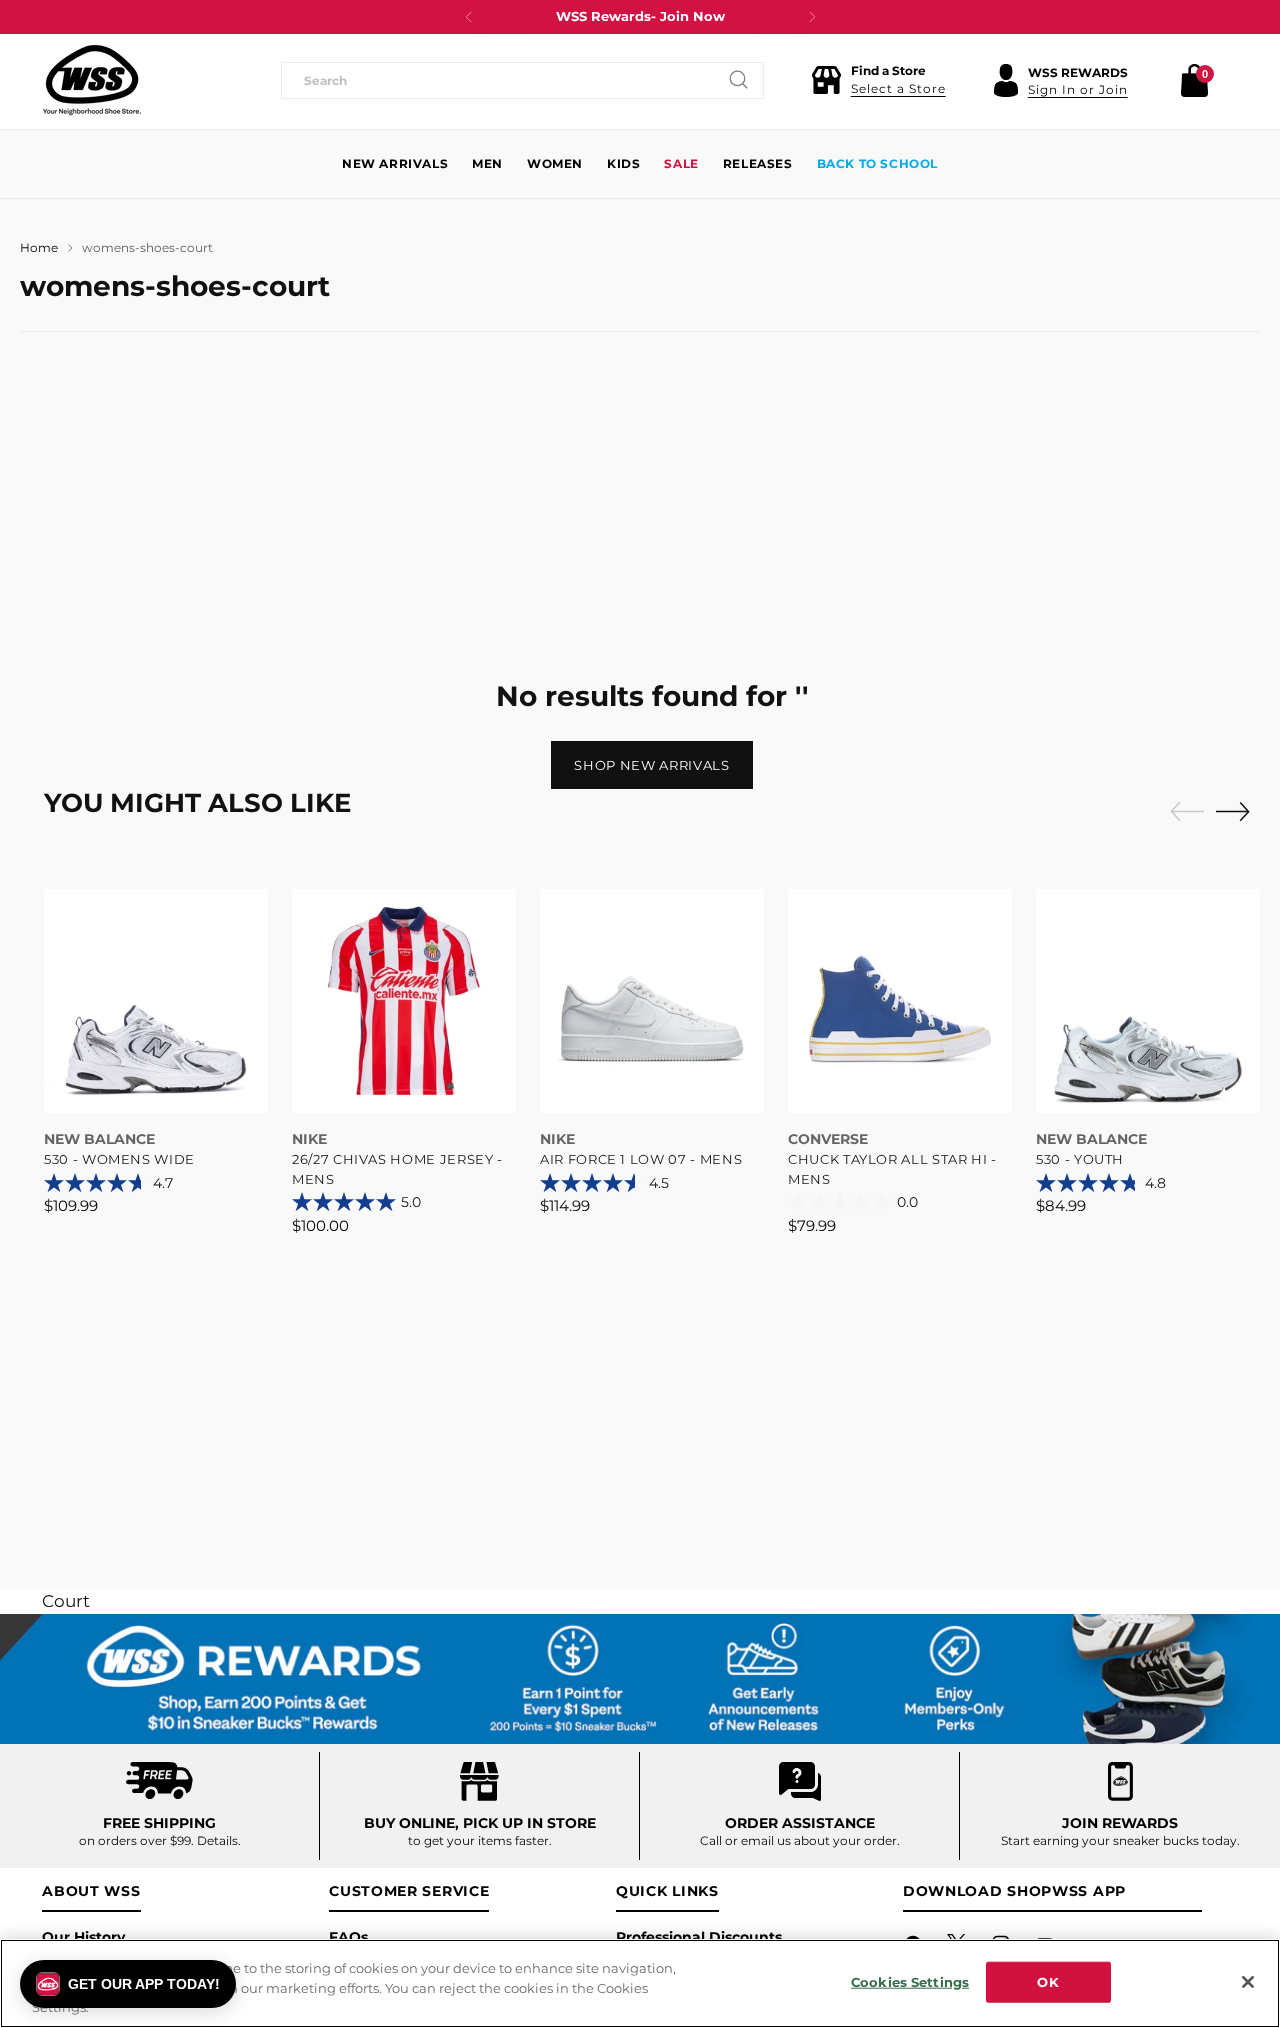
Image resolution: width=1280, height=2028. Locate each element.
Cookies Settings (910, 1981)
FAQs (348, 1937)
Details (217, 1840)
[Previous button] (469, 17)
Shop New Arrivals (651, 765)
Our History (83, 1937)
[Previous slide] (1182, 812)
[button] (878, 80)
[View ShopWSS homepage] (92, 80)
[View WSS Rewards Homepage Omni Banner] (640, 1679)
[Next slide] (1238, 811)
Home (39, 247)
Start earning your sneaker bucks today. (1120, 1840)
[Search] (739, 80)
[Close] (1248, 1982)
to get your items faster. (480, 1840)
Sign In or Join (1078, 89)
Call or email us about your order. (800, 1840)
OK (1047, 1981)
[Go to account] (1006, 80)
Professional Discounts (699, 1937)
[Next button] (812, 17)
